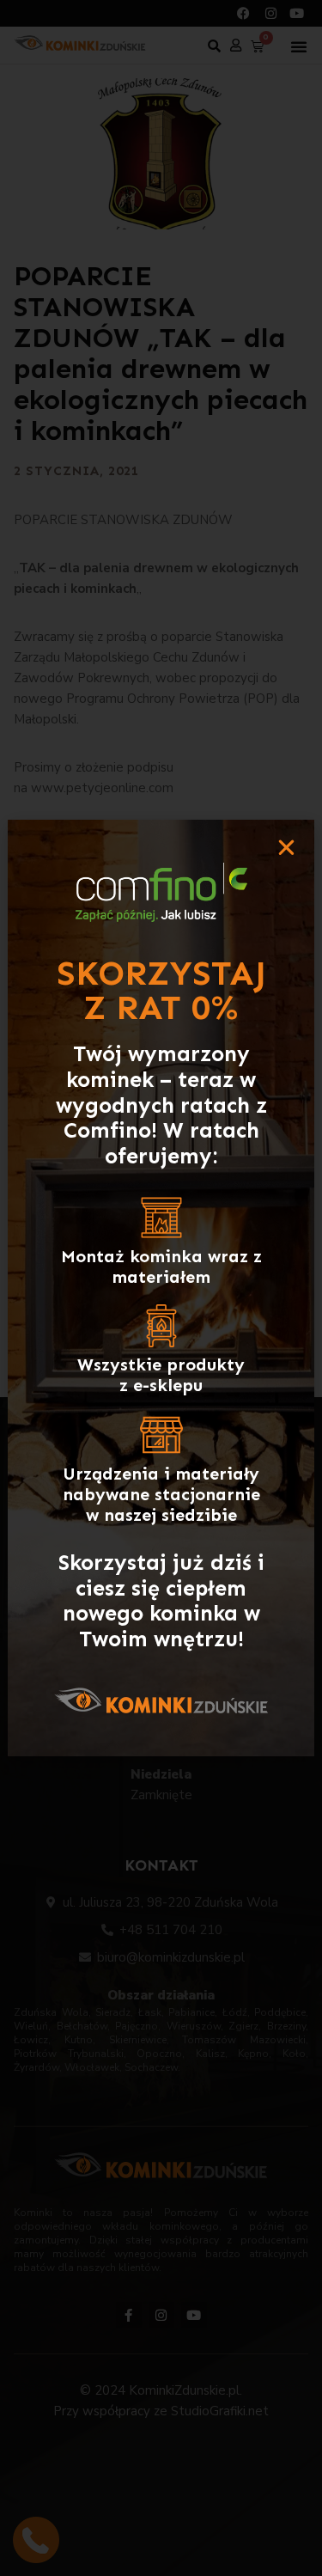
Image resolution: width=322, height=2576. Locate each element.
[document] (161, 1288)
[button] (286, 848)
